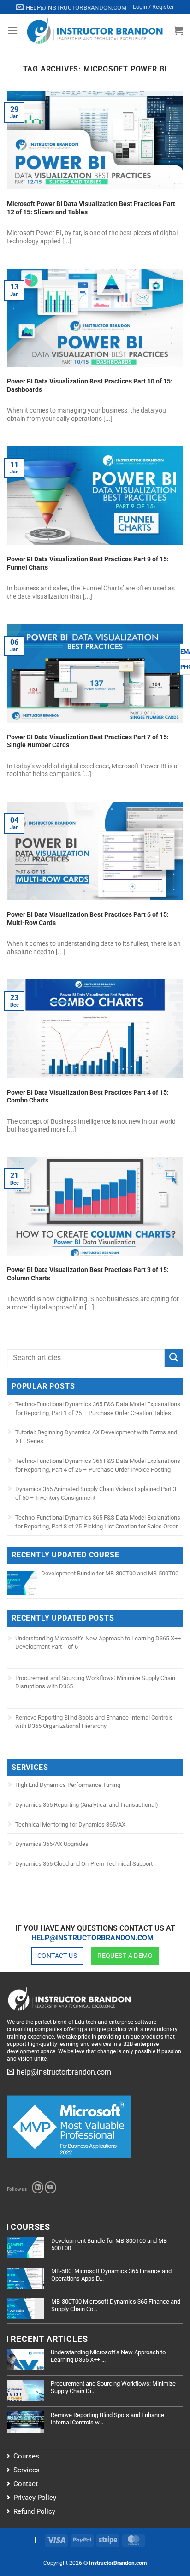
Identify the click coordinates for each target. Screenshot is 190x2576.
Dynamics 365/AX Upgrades (52, 1844)
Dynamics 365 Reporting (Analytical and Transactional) (87, 1805)
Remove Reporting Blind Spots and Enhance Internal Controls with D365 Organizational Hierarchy (94, 1722)
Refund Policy (34, 2511)
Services (27, 2470)
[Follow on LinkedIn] (38, 2187)
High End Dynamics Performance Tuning (68, 1785)
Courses (26, 2456)
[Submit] (174, 1358)
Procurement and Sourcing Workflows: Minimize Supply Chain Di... (113, 2387)
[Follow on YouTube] (50, 2187)
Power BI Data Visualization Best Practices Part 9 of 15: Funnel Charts (88, 563)
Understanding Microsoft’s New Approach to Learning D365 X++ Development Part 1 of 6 (98, 1642)
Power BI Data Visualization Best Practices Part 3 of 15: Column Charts (88, 1274)
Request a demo (125, 1956)
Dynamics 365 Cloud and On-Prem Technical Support (84, 1864)
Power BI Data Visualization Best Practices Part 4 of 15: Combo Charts (88, 1096)
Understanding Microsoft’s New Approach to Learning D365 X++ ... (108, 2356)
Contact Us (57, 1956)
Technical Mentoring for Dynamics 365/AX (70, 1824)
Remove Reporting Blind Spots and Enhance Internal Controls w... (107, 2419)
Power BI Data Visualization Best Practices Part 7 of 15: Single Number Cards (88, 741)
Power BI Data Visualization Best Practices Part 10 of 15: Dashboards (90, 385)
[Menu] (12, 30)
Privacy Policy (35, 2498)
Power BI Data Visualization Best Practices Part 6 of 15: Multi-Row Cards (88, 919)
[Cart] (178, 30)
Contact (26, 2484)
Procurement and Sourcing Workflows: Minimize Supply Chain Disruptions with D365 (95, 1682)
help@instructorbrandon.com (92, 1938)
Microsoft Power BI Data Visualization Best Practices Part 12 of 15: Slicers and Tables (91, 208)
